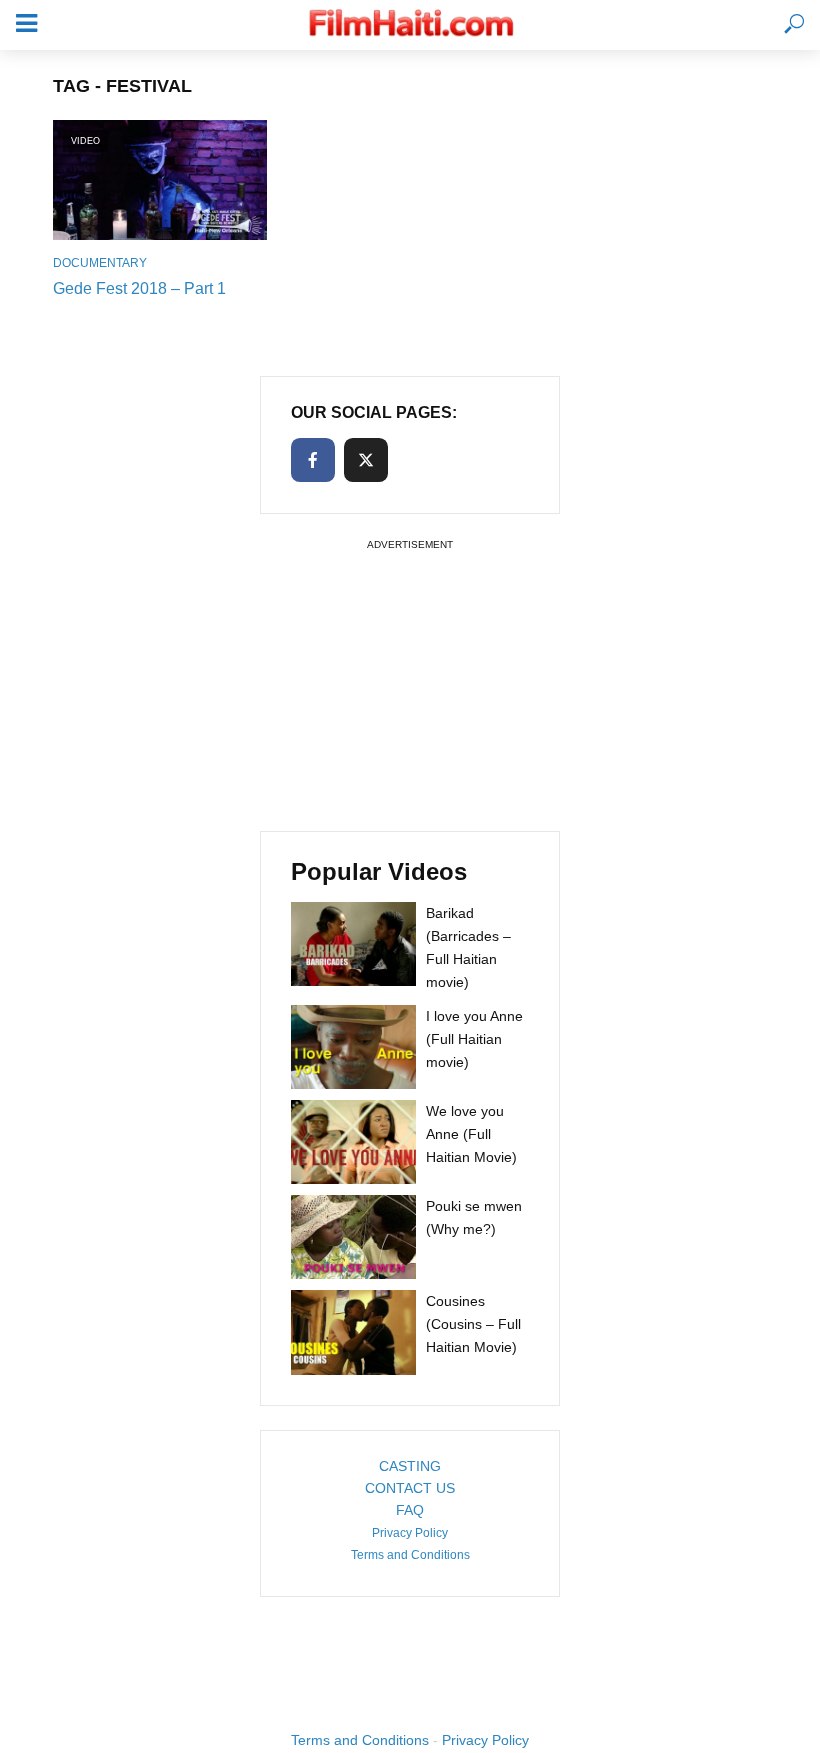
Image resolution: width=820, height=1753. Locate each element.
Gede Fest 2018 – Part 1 (139, 288)
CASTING (410, 1466)
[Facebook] (313, 460)
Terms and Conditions (410, 1555)
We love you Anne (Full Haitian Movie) (471, 1134)
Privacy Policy (410, 1533)
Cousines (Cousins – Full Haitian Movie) (473, 1324)
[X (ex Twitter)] (366, 460)
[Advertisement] (410, 682)
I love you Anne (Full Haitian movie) (474, 1039)
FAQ (410, 1510)
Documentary (100, 263)
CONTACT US (410, 1488)
